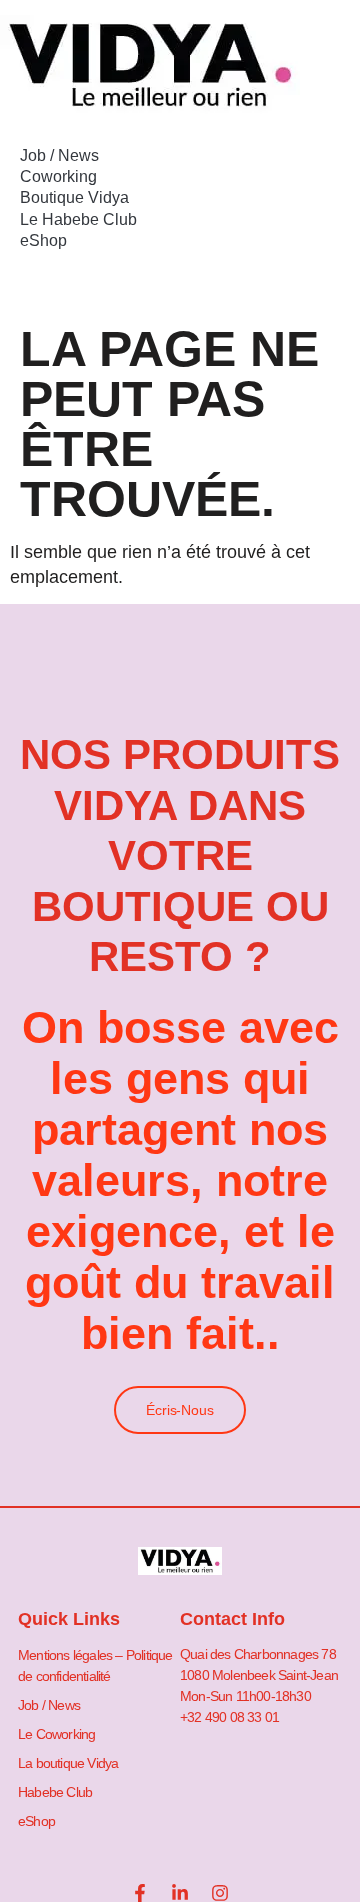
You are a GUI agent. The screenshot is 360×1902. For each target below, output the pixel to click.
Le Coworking (56, 1734)
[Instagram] (220, 1893)
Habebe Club (55, 1792)
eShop (43, 240)
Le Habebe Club (78, 219)
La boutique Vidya (68, 1763)
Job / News (59, 155)
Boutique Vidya (74, 197)
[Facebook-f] (140, 1893)
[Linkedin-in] (180, 1893)
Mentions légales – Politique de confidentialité (95, 1665)
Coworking (58, 176)
